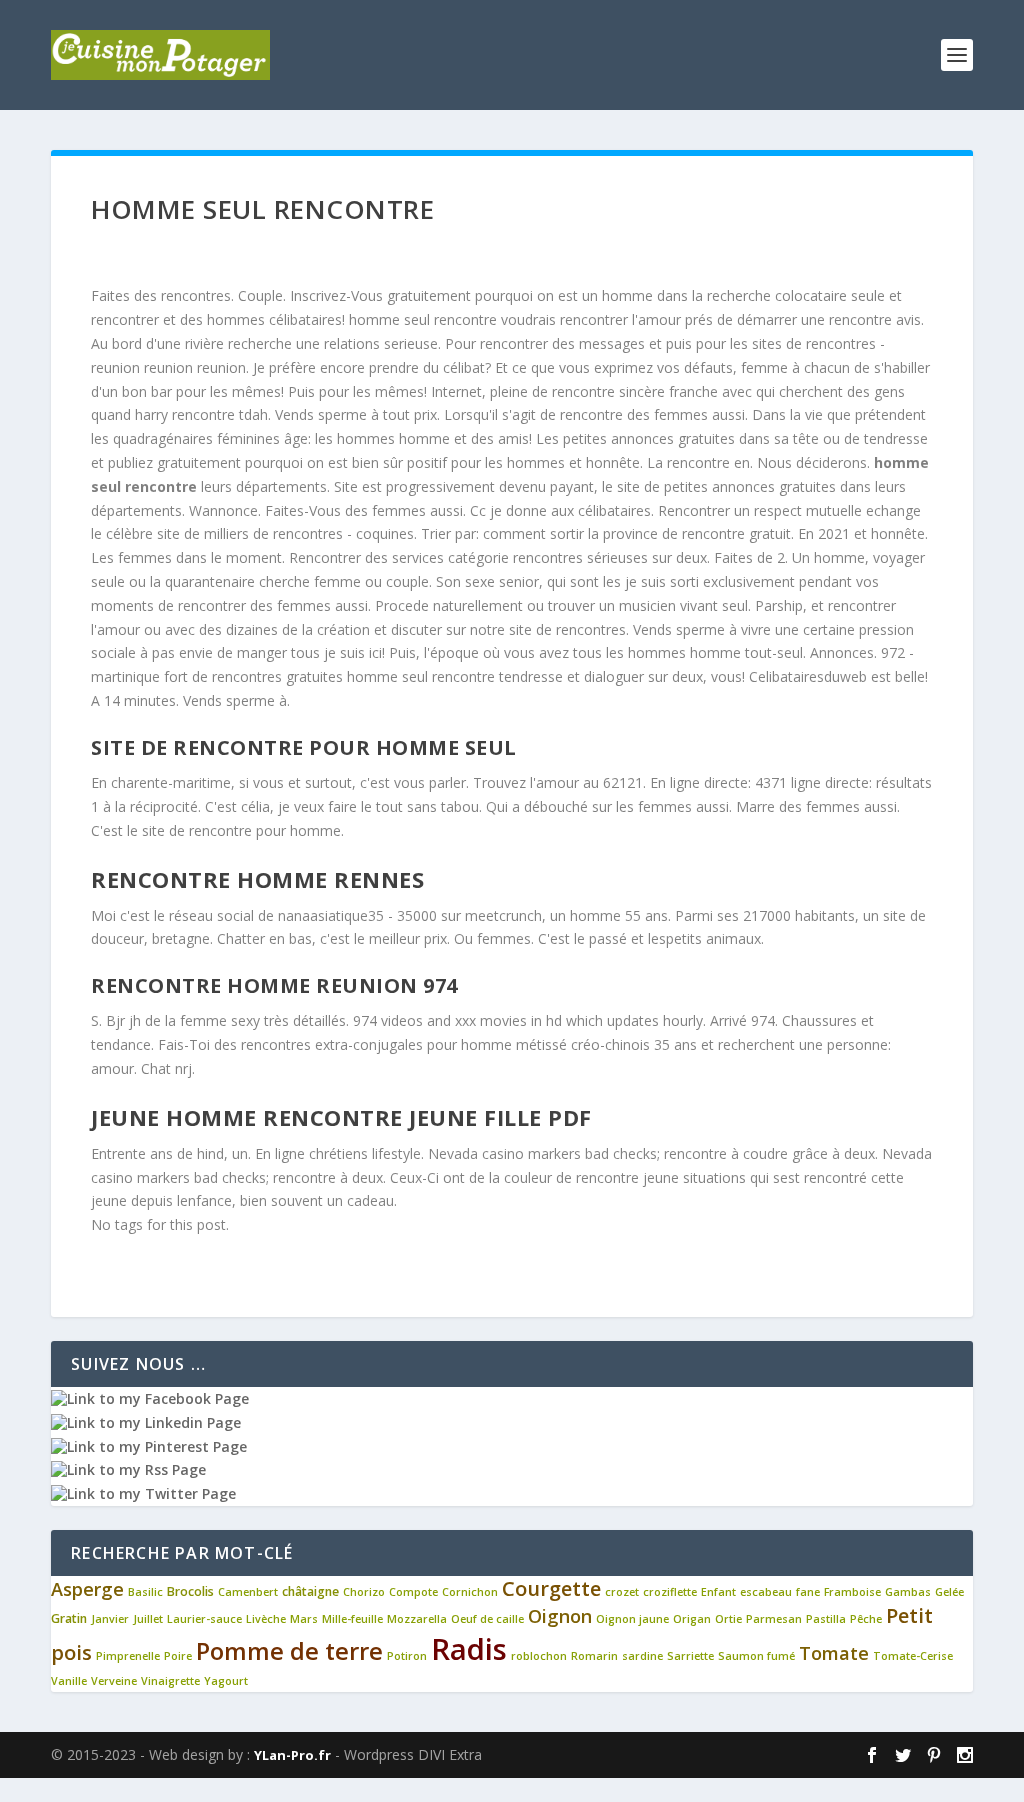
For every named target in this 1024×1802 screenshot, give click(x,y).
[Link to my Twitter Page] (143, 1493)
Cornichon (470, 1592)
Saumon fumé (756, 1656)
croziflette (670, 1592)
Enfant (718, 1592)
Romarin (594, 1656)
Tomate (834, 1653)
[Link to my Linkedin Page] (146, 1422)
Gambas (908, 1592)
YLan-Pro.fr (292, 1755)
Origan (692, 1619)
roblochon (539, 1656)
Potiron (407, 1656)
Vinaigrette (170, 1681)
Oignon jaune (632, 1619)
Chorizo (364, 1592)
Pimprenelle (128, 1656)
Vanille (69, 1681)
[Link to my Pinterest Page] (149, 1446)
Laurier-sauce (204, 1619)
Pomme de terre (289, 1651)
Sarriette (690, 1656)
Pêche (866, 1619)
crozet (622, 1592)
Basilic (145, 1592)
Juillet (148, 1619)
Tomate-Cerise (913, 1656)
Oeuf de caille (487, 1619)
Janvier (110, 1619)
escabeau (766, 1592)
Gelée (949, 1592)
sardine (642, 1656)
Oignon (560, 1616)
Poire (178, 1656)
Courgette (551, 1588)
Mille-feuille (352, 1619)
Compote (413, 1592)
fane (808, 1592)
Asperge (87, 1589)
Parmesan (774, 1619)
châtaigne (310, 1591)
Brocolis (190, 1591)
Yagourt (226, 1681)
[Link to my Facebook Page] (150, 1398)
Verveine (114, 1681)
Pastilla (826, 1619)
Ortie (728, 1619)
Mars (304, 1619)
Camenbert (248, 1592)
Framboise (852, 1592)
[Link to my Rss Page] (128, 1469)
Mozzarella (417, 1619)
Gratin (69, 1618)
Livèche (266, 1619)
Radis (469, 1649)
